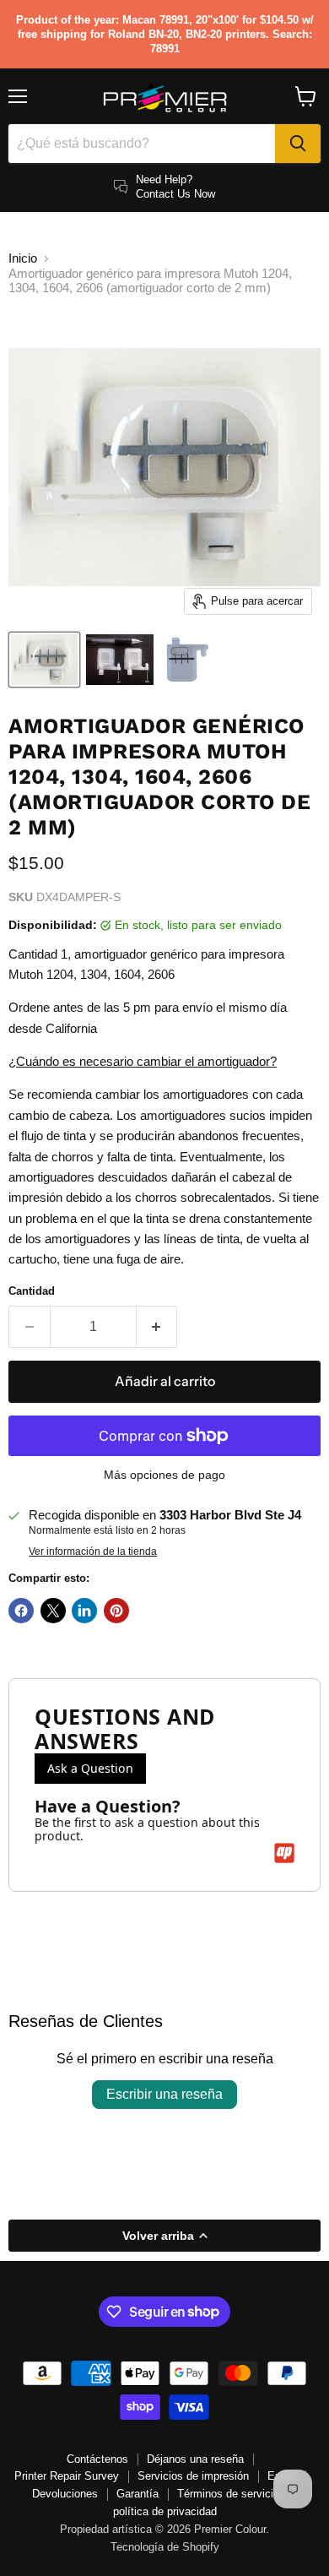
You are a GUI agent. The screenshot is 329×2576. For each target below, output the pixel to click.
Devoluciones (65, 2494)
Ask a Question (90, 1768)
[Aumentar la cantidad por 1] (157, 1327)
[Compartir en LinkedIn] (84, 1611)
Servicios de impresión (193, 2476)
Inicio (23, 258)
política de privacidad (165, 2511)
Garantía (138, 2494)
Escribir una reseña (164, 2094)
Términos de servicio (228, 2494)
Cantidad (32, 1291)
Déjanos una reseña (195, 2459)
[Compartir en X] (53, 1611)
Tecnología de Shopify (165, 2547)
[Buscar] (298, 144)
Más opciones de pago (164, 1475)
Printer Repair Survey (67, 2476)
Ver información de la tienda (93, 1552)
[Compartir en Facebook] (21, 1611)
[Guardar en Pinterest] (116, 1611)
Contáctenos (97, 2459)
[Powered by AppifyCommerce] (284, 1853)
